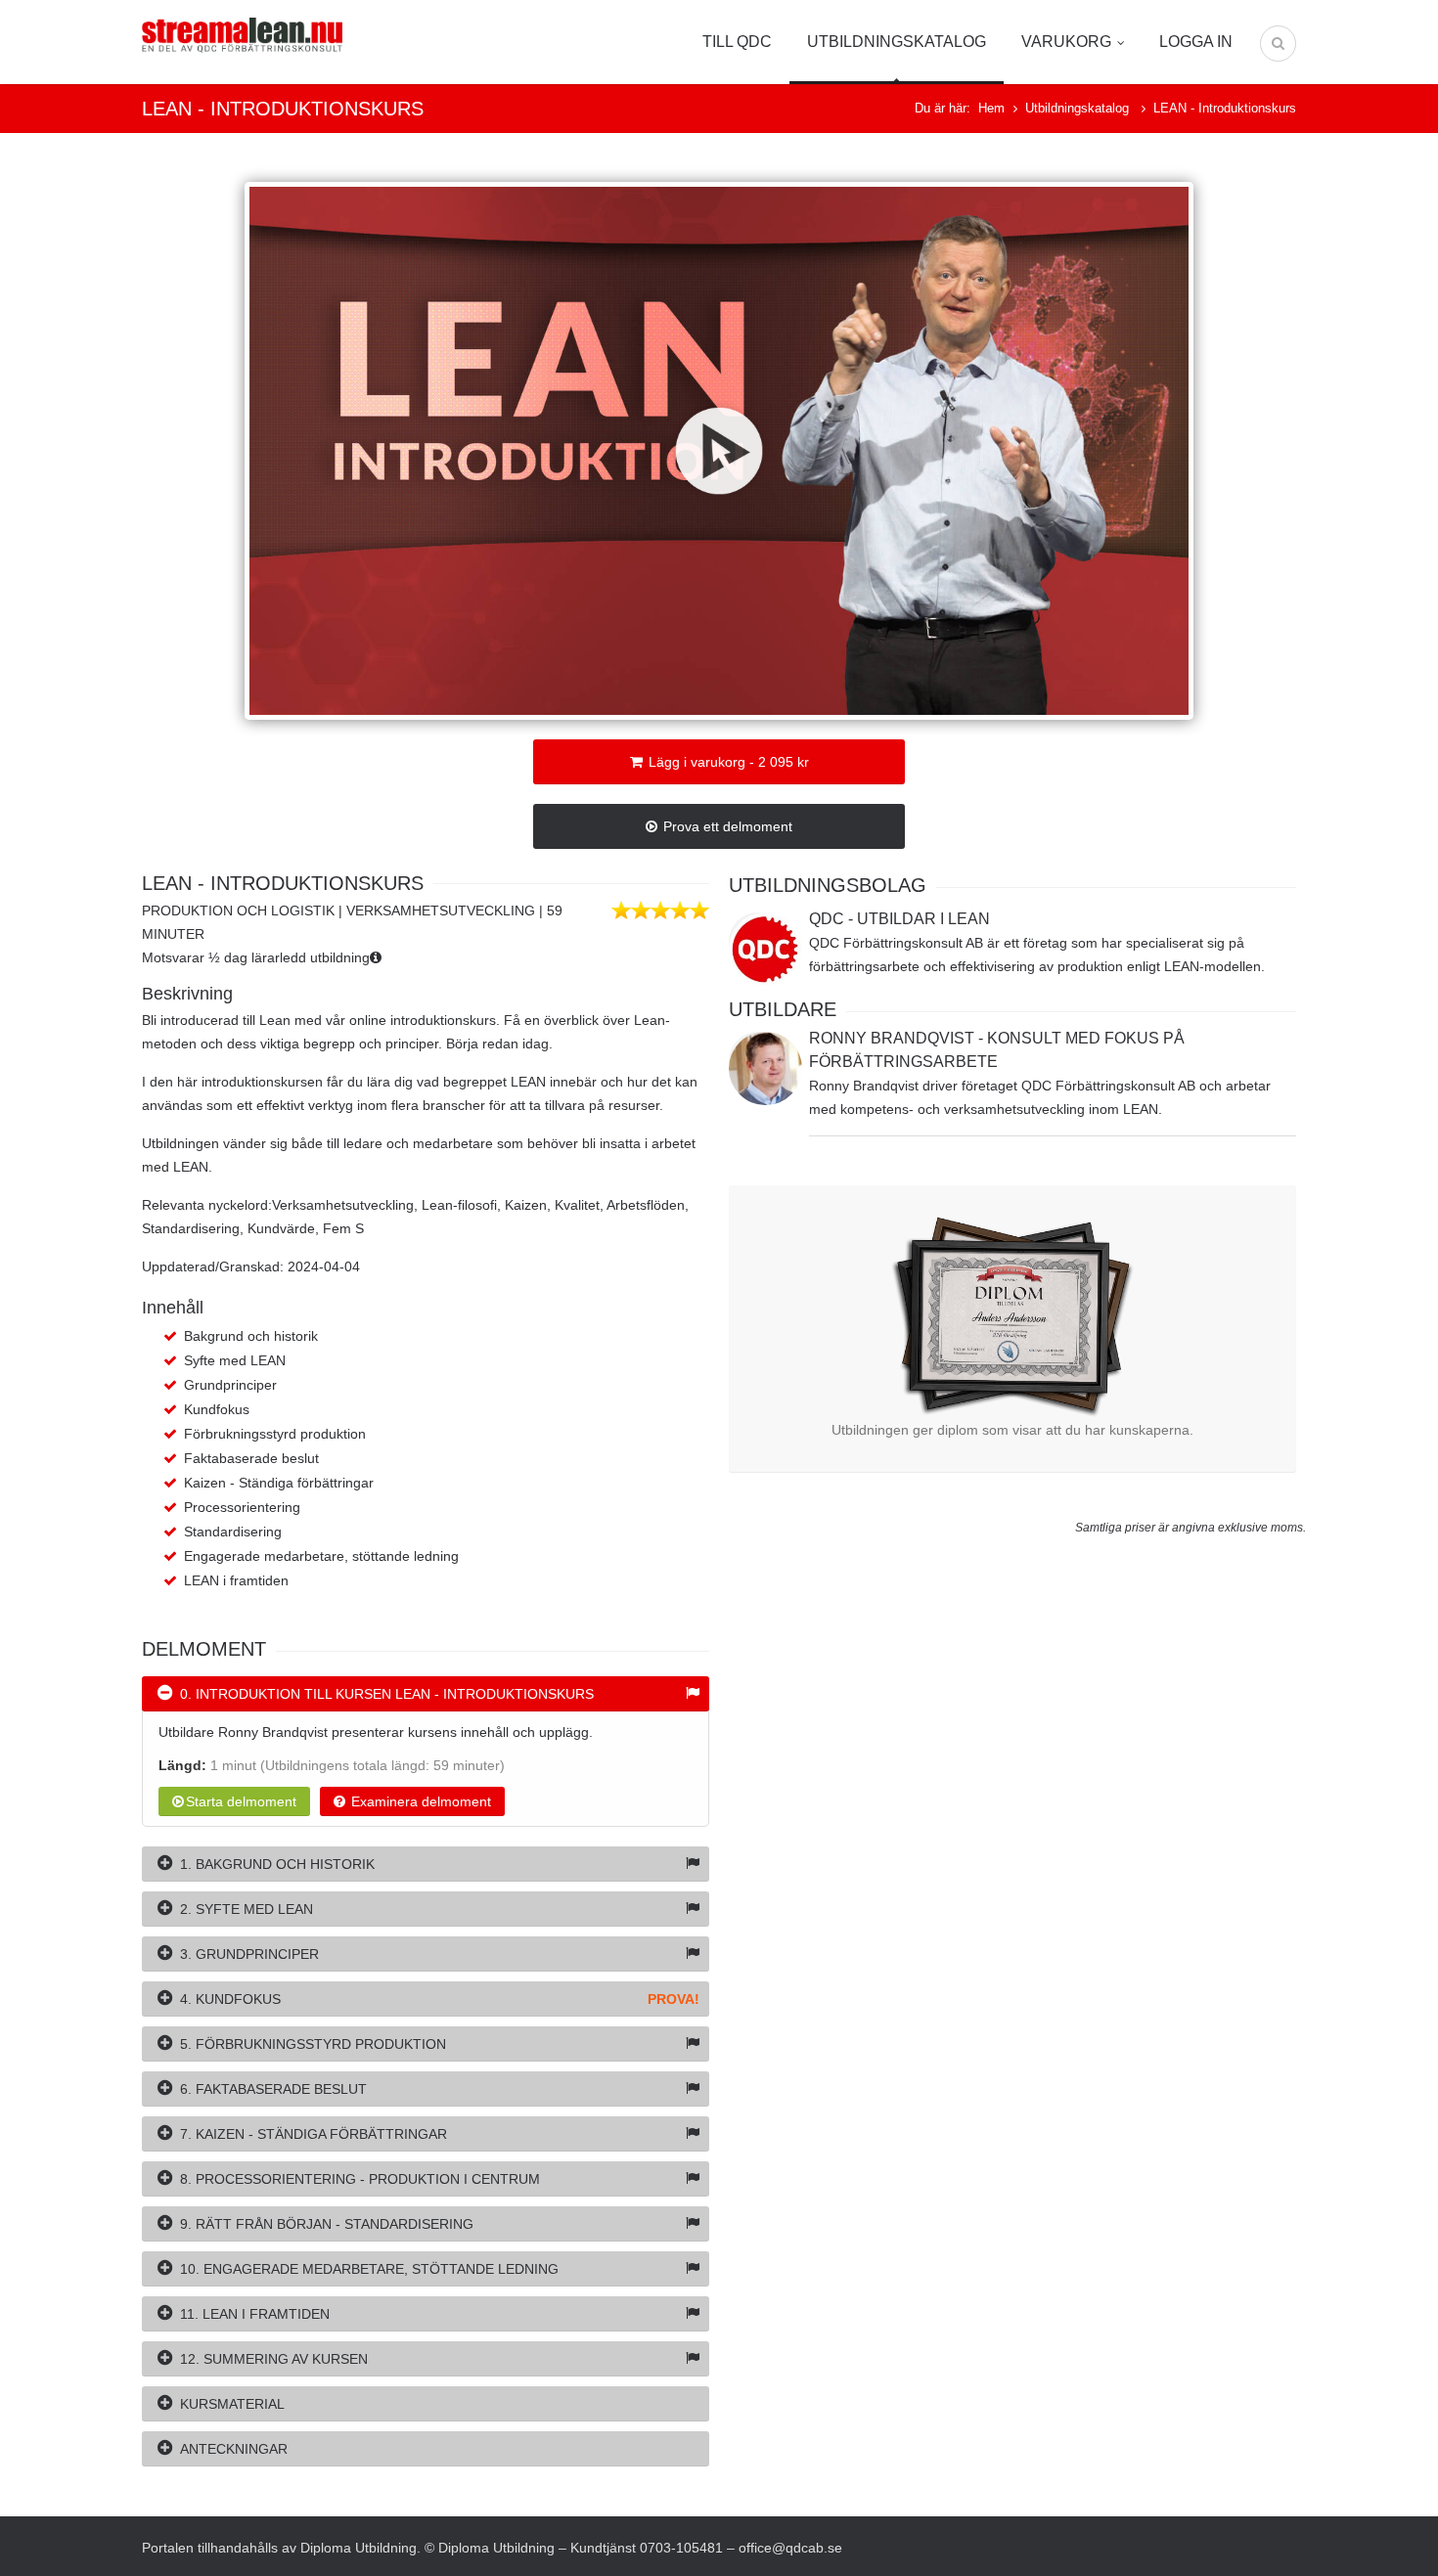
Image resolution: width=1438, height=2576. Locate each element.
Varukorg (1066, 42)
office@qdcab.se (790, 2548)
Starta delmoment (241, 1801)
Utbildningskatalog (897, 42)
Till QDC (737, 42)
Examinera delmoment (419, 1801)
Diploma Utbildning (359, 2548)
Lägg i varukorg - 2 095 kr (727, 762)
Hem (991, 108)
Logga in (1196, 42)
